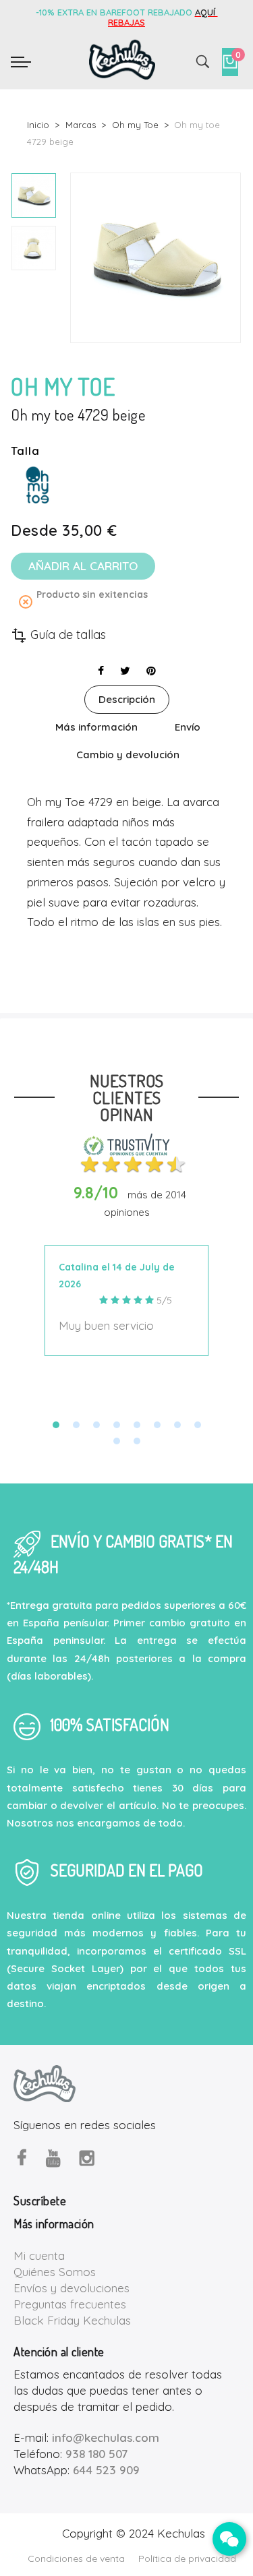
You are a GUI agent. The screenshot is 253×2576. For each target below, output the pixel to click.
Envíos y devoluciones (72, 2288)
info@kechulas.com (106, 2437)
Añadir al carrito (83, 566)
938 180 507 (96, 2454)
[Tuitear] (125, 671)
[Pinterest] (151, 671)
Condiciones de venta (76, 2558)
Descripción (127, 699)
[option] (34, 195)
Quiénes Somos (55, 2272)
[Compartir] (101, 671)
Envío (188, 727)
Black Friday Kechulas (72, 2320)
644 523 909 (106, 2470)
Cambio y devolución (128, 755)
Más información (96, 727)
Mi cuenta (39, 2256)
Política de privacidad (187, 2558)
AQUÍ (206, 12)
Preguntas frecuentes (70, 2304)
